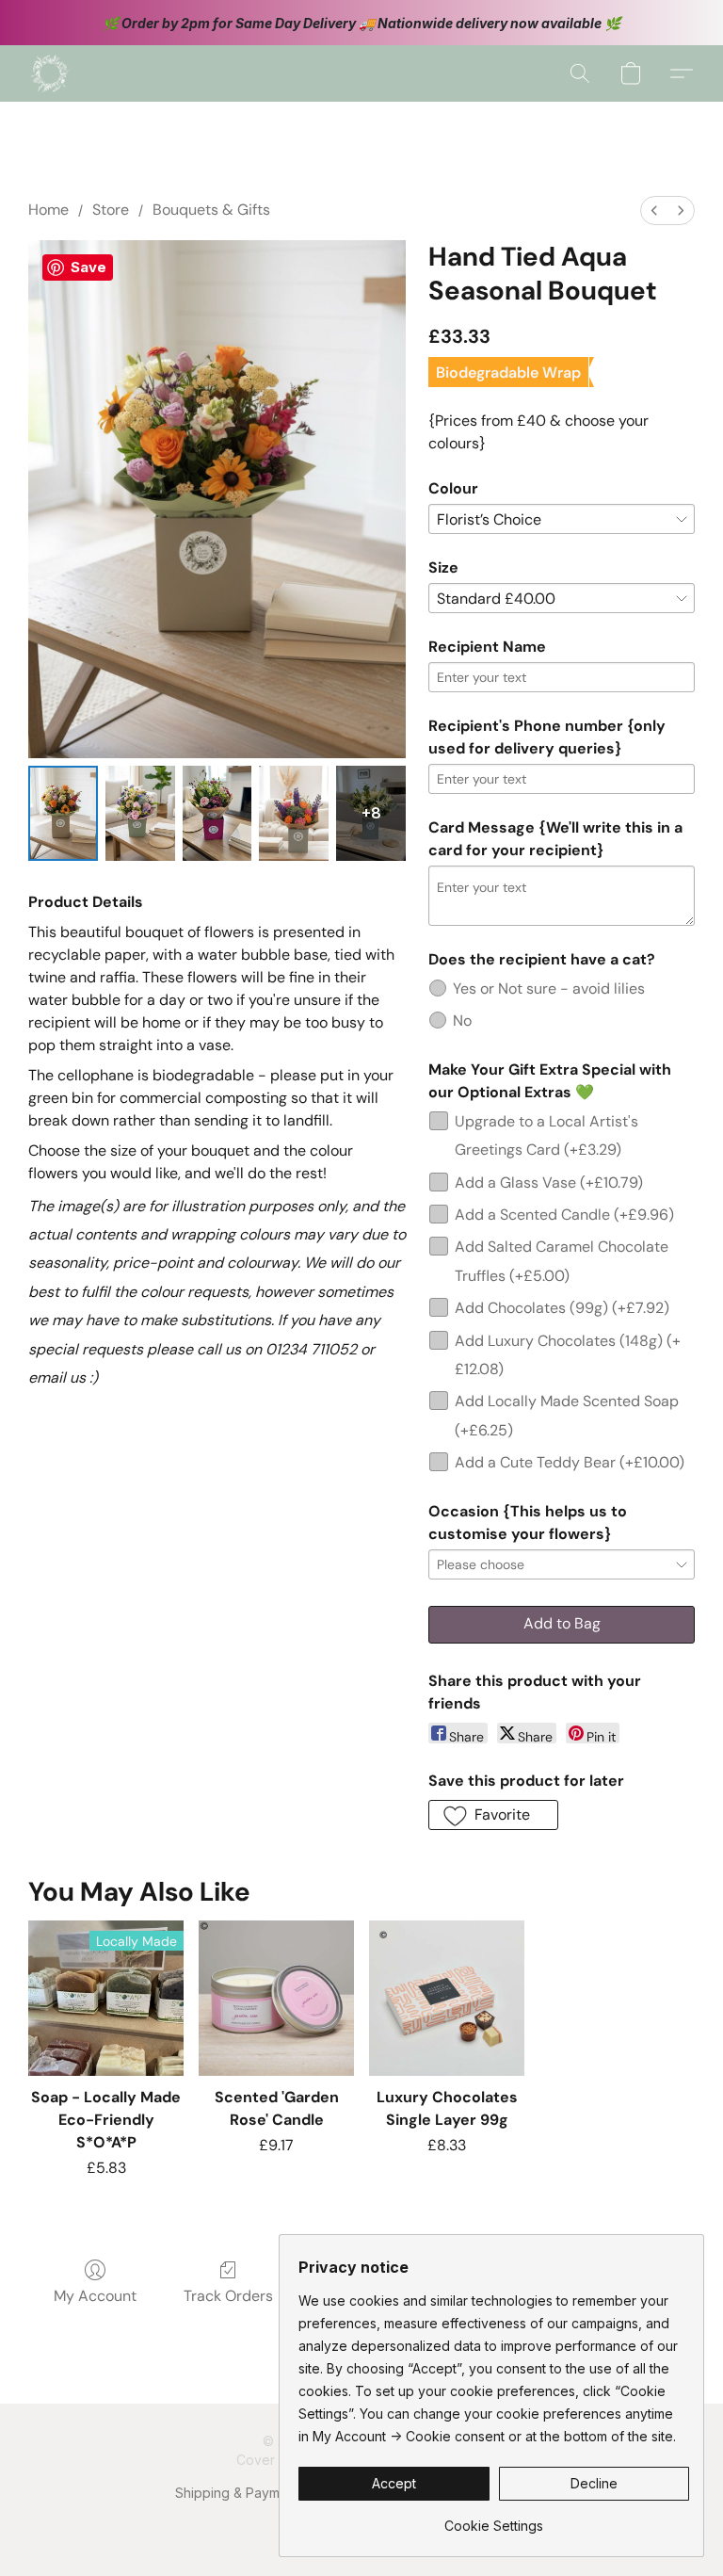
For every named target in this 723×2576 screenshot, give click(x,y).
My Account (95, 2296)
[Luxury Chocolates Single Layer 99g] (447, 1998)
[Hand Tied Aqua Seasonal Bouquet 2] (217, 813)
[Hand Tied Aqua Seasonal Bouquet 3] (294, 813)
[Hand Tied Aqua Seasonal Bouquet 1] (140, 813)
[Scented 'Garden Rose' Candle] (276, 1998)
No (462, 1021)
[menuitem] (654, 211)
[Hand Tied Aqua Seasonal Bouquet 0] (63, 813)
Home (48, 210)
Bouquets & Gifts (211, 210)
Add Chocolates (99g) (562, 1308)
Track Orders (228, 2296)
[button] (50, 73)
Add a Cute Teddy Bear (570, 1462)
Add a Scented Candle (564, 1215)
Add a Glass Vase (549, 1183)
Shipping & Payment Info (251, 2493)
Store (111, 210)
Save (88, 267)
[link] (494, 2519)
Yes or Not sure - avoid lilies (549, 988)
